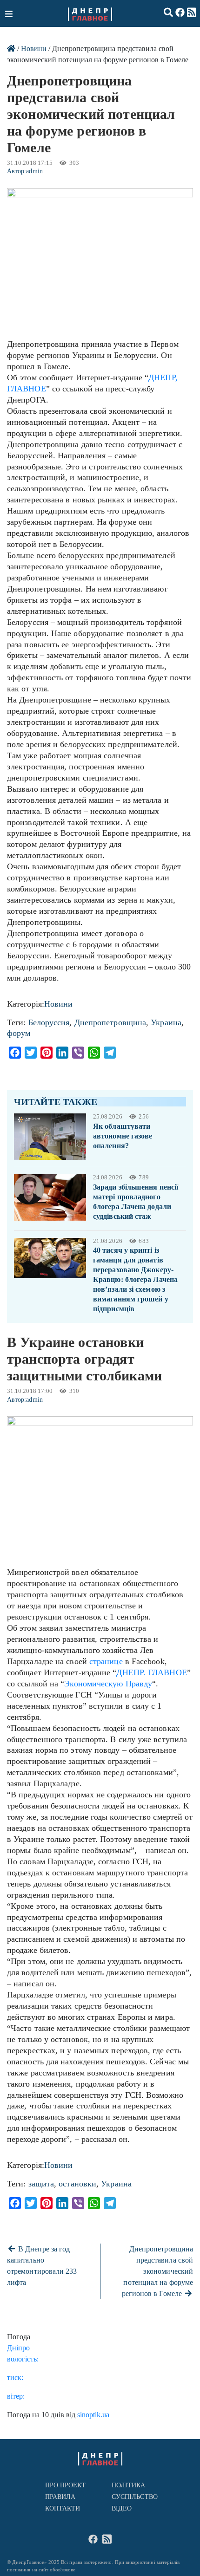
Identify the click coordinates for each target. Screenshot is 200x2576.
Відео (122, 2508)
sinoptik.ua (93, 2415)
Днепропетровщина (110, 1022)
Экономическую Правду (108, 1684)
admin (34, 171)
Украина (166, 1022)
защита (41, 2184)
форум (19, 1033)
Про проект (66, 2485)
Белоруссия (49, 1022)
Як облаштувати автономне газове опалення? (123, 1136)
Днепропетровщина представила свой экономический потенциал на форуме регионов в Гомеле (157, 2271)
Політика (129, 2485)
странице (106, 1661)
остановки (77, 2184)
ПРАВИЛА (60, 2497)
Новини (34, 49)
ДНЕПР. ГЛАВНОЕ (151, 1672)
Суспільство (135, 2497)
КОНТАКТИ (63, 2508)
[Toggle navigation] (10, 13)
